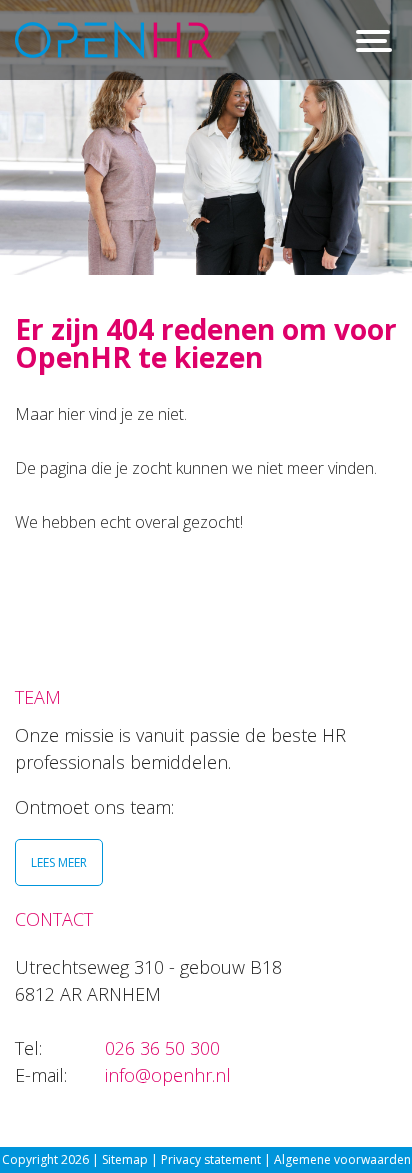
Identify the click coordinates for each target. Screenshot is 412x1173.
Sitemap (125, 1159)
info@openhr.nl (168, 1075)
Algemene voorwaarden (342, 1159)
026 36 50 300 (162, 1048)
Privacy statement (212, 1159)
